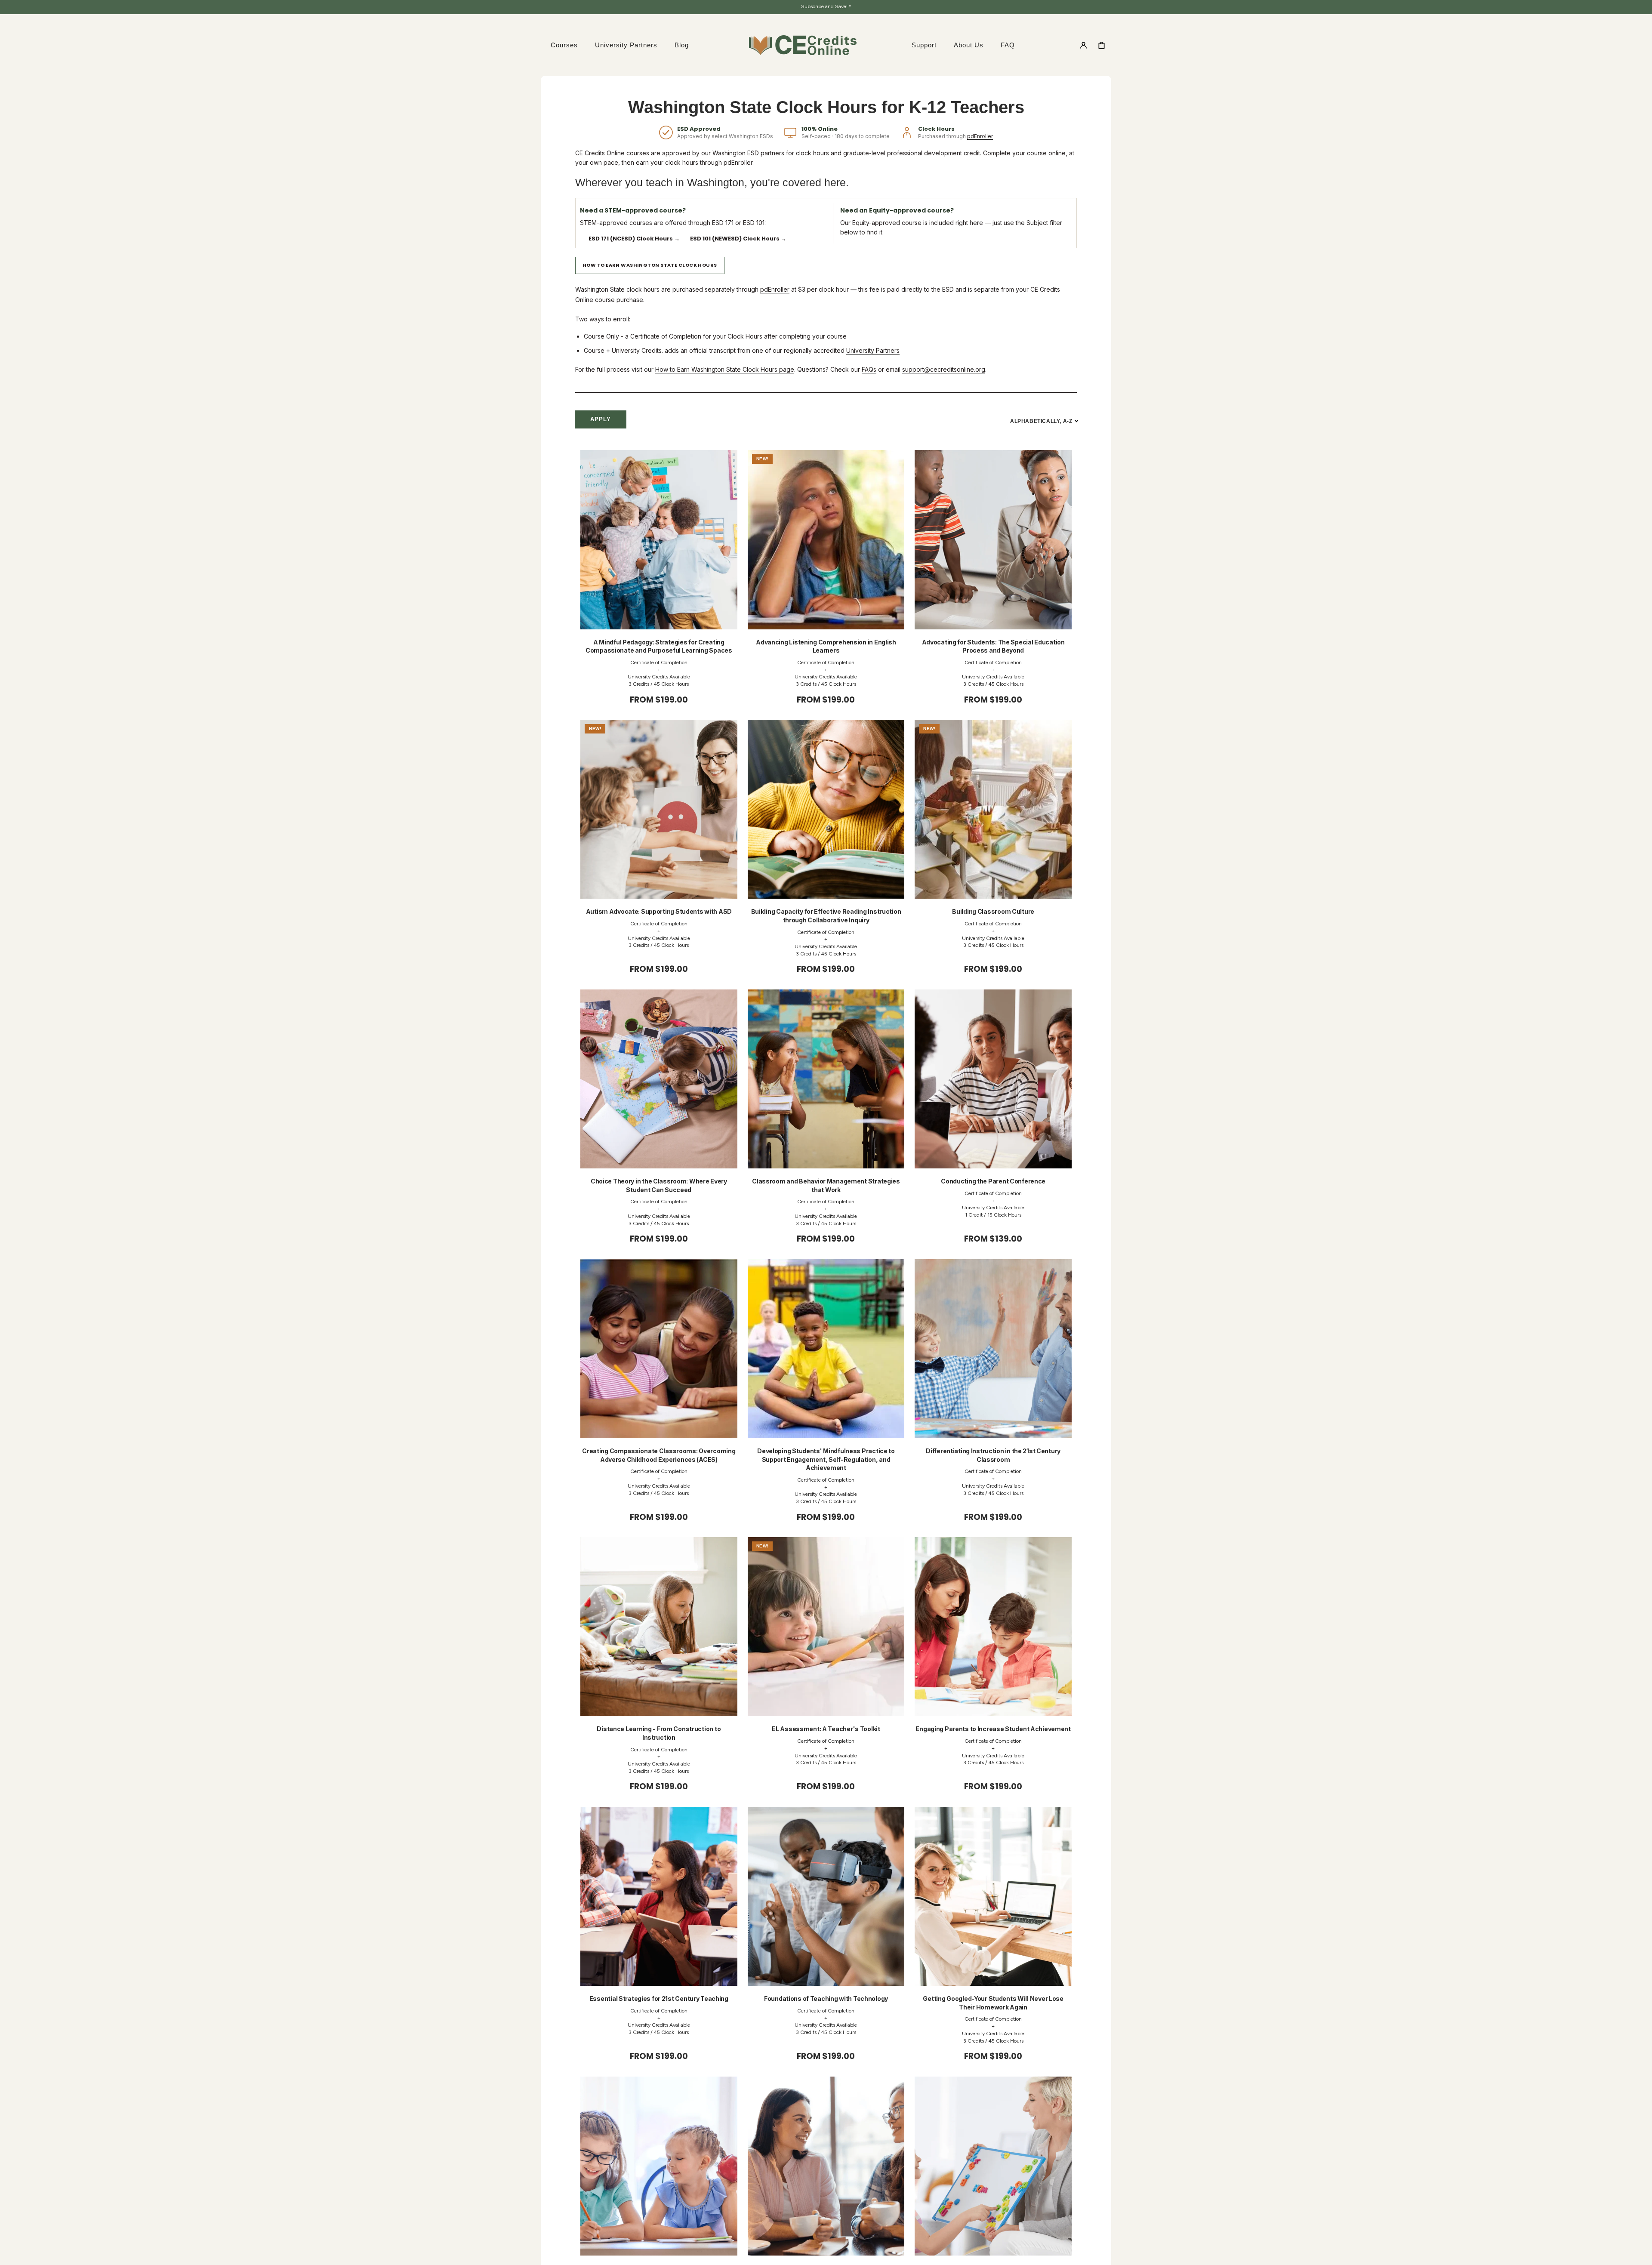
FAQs (869, 369)
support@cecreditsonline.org (944, 369)
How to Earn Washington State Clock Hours (650, 265)
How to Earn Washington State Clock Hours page (725, 369)
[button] (1083, 45)
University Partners (873, 350)
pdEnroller (980, 136)
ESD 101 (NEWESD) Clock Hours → (738, 239)
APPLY (601, 419)
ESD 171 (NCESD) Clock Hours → (634, 239)
